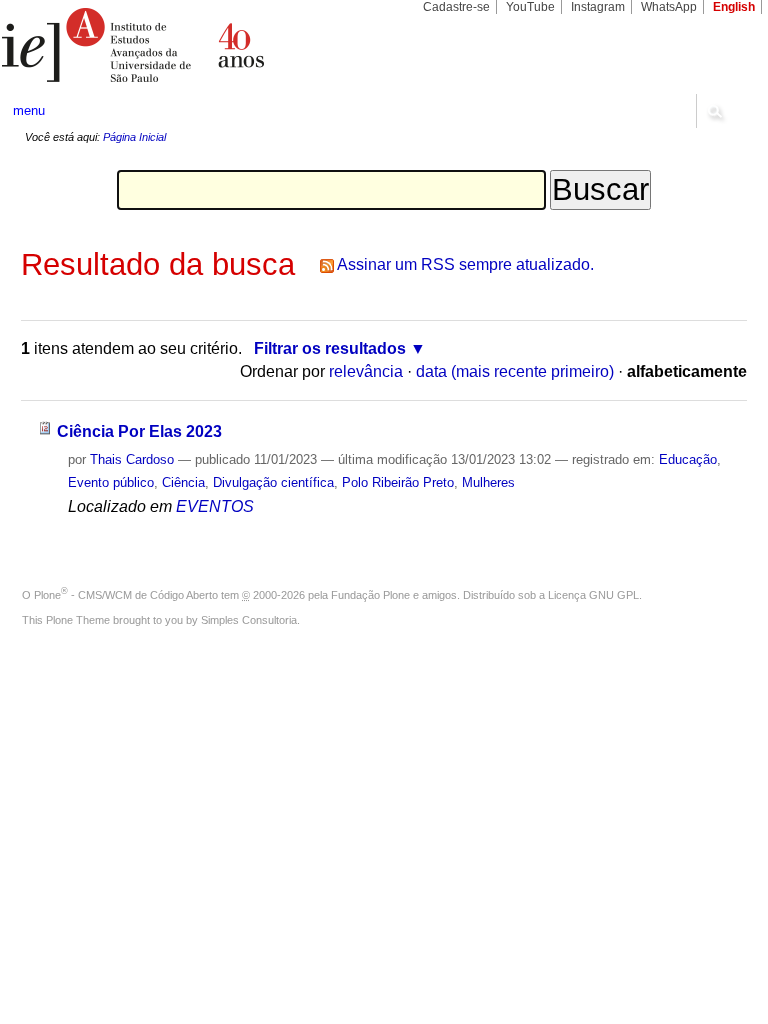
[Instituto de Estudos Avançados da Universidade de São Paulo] (192, 45)
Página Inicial (134, 137)
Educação (688, 459)
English (734, 7)
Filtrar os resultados (330, 348)
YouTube (530, 7)
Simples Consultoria (249, 620)
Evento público (111, 482)
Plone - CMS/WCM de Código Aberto (126, 595)
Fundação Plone (370, 595)
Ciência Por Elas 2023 (139, 431)
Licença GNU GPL (593, 595)
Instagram (598, 7)
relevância (366, 371)
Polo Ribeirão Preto (398, 482)
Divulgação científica (273, 482)
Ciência (183, 482)
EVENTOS (215, 506)
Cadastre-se (456, 7)
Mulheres (488, 482)
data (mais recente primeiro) (515, 371)
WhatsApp (669, 7)
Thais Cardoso (132, 459)
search (714, 111)
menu (29, 110)
